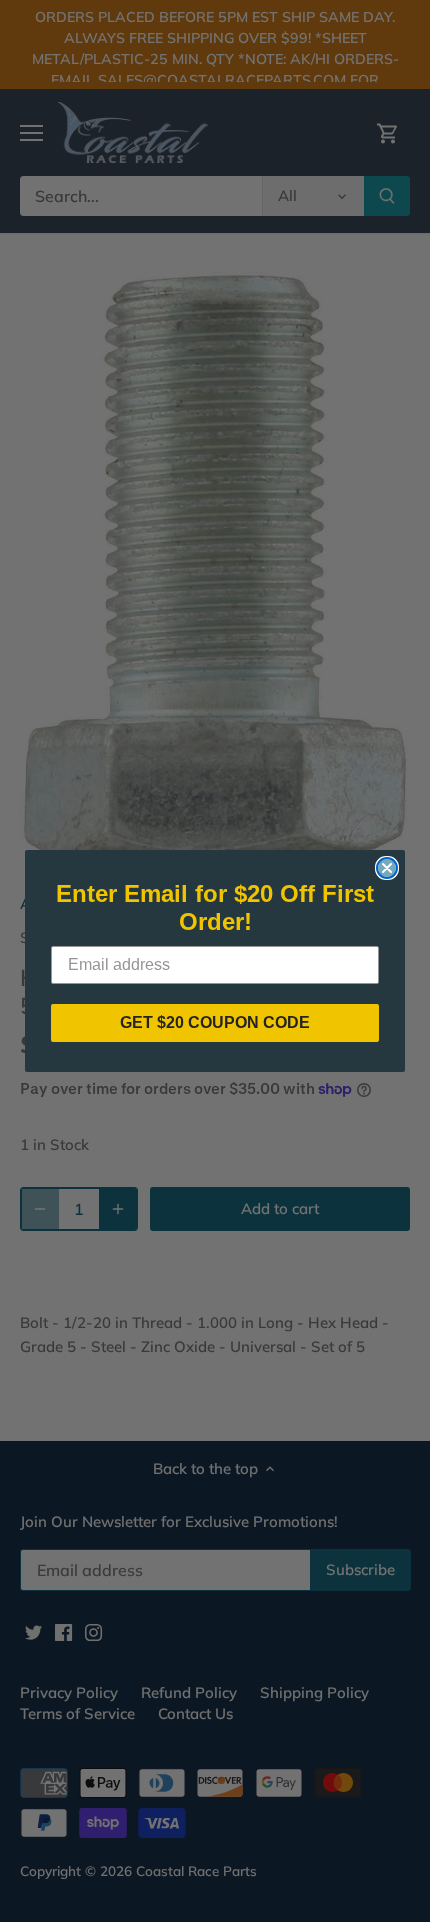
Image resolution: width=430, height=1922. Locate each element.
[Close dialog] (387, 868)
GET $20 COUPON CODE (215, 1022)
